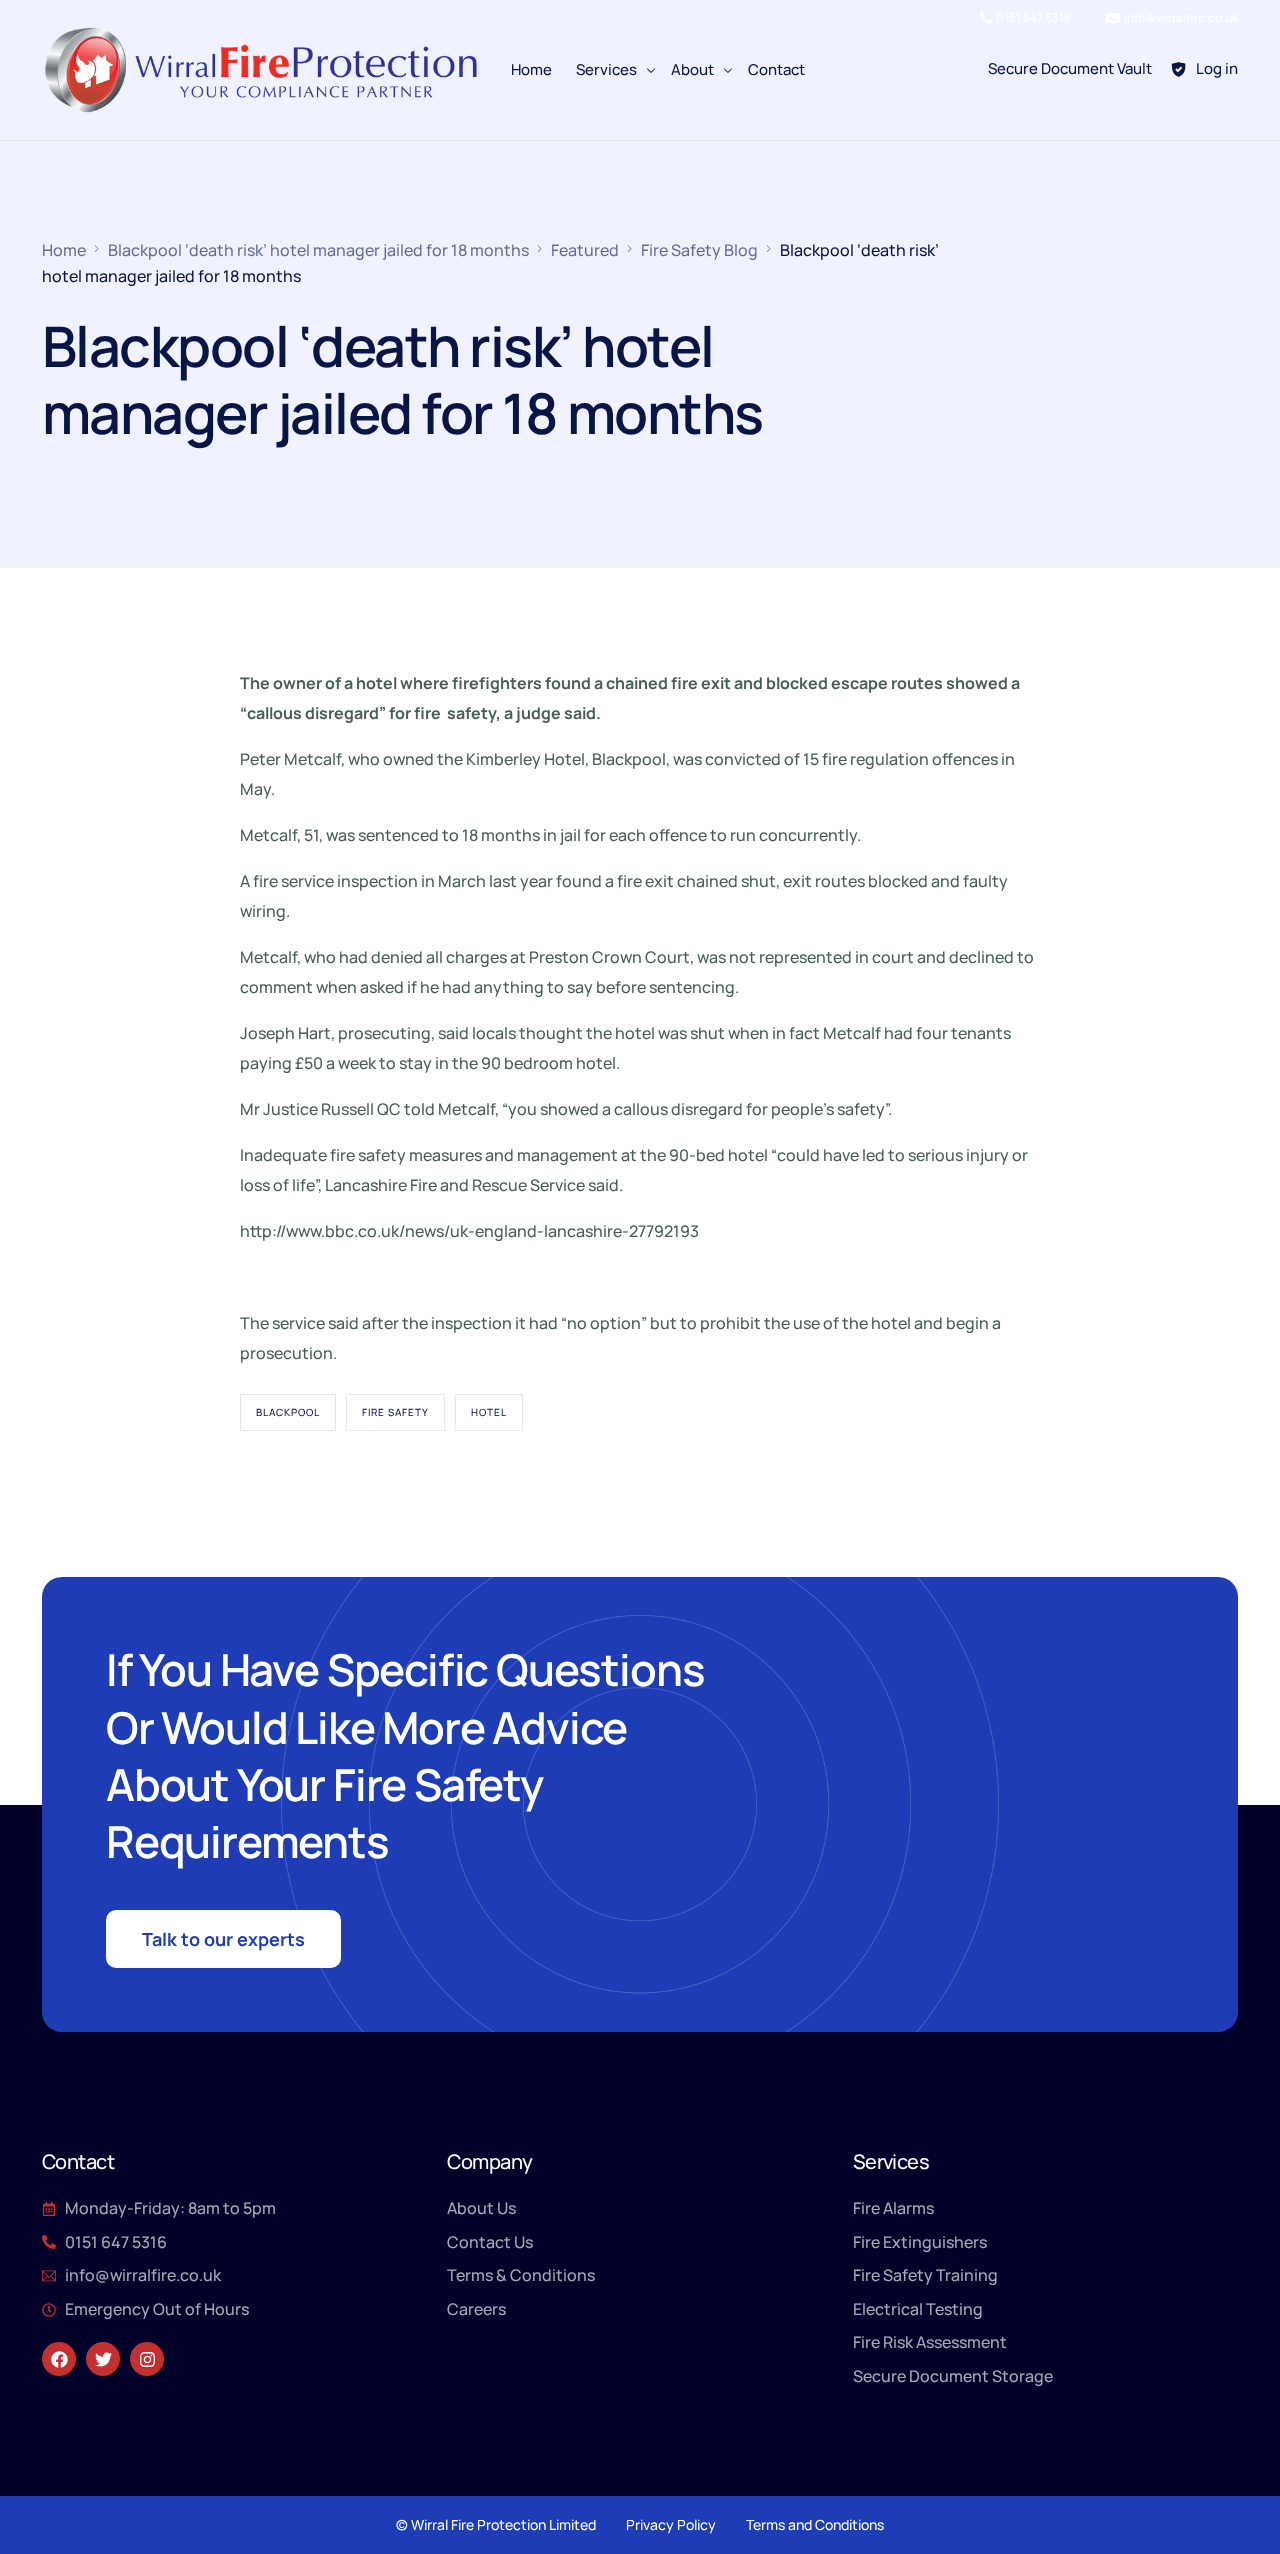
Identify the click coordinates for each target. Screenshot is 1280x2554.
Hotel (489, 1412)
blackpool (288, 1412)
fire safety (395, 1412)
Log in (1217, 68)
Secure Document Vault (1070, 68)
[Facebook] (59, 2359)
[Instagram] (147, 2359)
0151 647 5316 (1033, 18)
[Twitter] (103, 2359)
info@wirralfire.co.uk (1181, 18)
